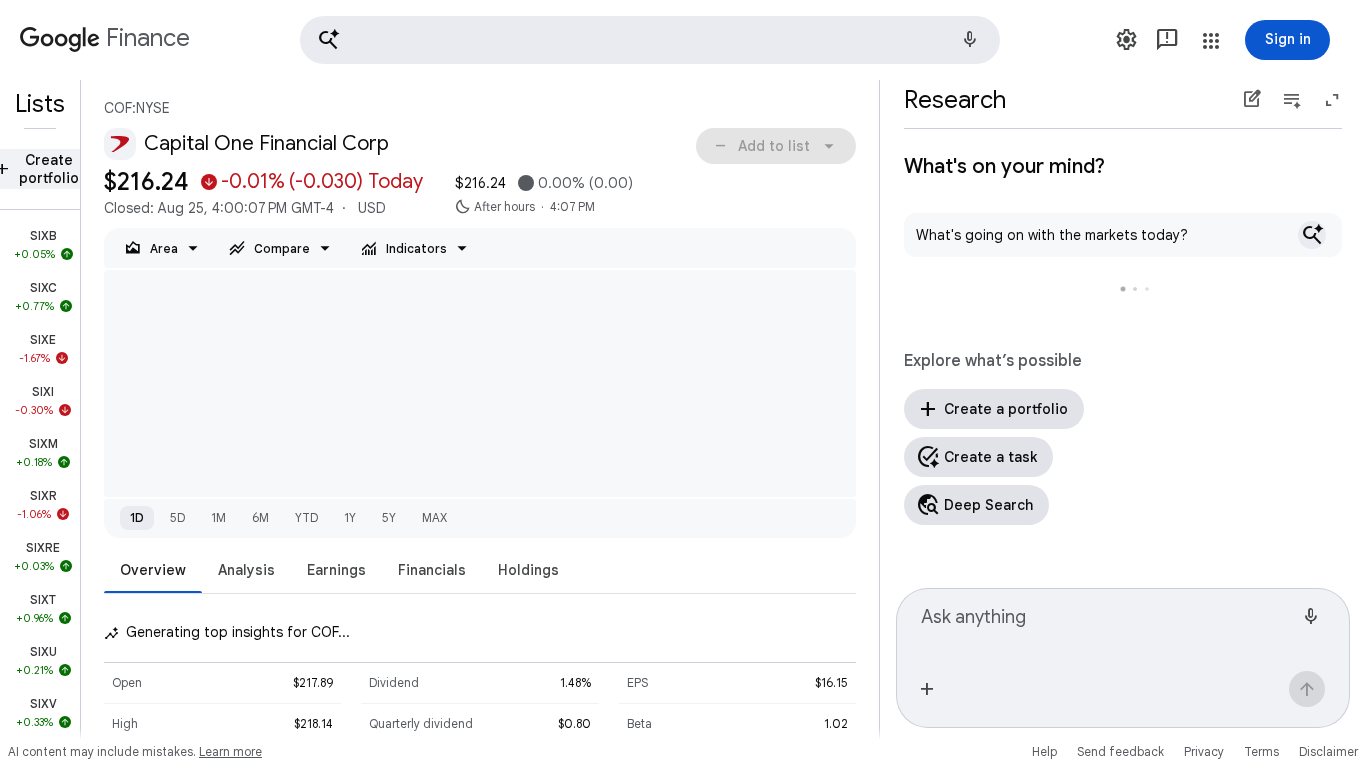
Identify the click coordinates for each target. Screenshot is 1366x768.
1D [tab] (137, 517)
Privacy (1204, 751)
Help (1044, 751)
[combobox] (1107, 626)
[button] (650, 40)
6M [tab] (260, 517)
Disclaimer (1328, 751)
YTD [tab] (306, 517)
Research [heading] (955, 100)
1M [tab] (218, 517)
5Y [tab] (389, 517)
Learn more (230, 751)
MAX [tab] (434, 517)
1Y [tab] (350, 517)
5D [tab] (177, 517)
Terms (1261, 751)
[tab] (153, 569)
